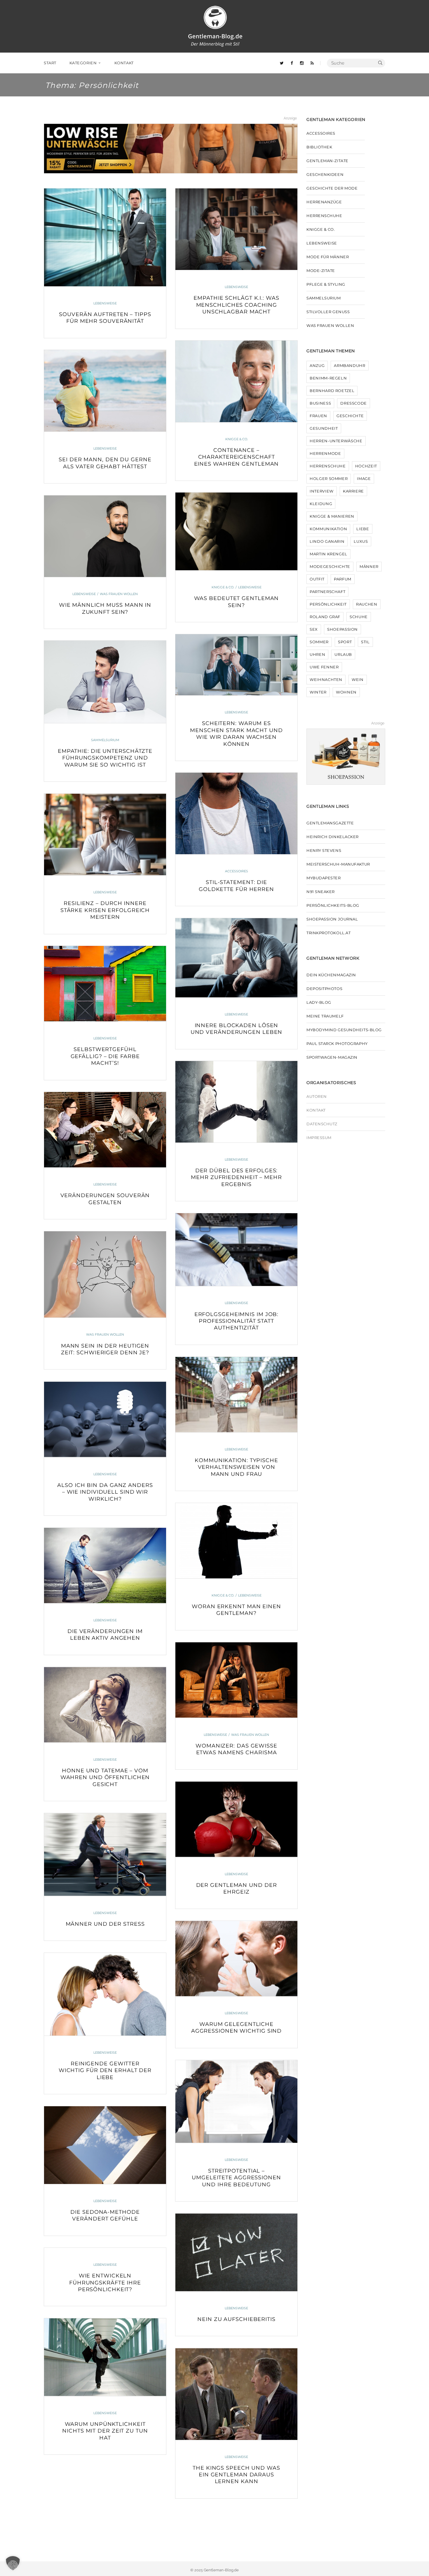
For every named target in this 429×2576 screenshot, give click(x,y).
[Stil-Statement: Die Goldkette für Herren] (236, 813)
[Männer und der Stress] (105, 1855)
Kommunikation (328, 529)
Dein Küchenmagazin (331, 975)
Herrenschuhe (324, 216)
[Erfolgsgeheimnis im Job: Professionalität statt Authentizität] (236, 1250)
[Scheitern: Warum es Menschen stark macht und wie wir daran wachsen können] (236, 665)
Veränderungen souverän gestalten (105, 1199)
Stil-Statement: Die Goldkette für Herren (236, 886)
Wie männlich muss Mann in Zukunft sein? (105, 608)
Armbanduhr (350, 365)
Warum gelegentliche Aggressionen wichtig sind (237, 2028)
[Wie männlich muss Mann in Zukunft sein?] (105, 536)
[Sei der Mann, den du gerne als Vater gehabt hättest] (105, 391)
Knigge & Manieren (332, 516)
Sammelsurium (105, 740)
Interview (322, 491)
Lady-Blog (319, 1002)
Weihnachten (326, 679)
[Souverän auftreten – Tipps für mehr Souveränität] (105, 237)
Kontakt (316, 1110)
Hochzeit (366, 466)
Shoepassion (342, 629)
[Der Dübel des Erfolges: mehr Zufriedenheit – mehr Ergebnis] (236, 1102)
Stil (365, 642)
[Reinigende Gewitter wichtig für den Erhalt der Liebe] (105, 1994)
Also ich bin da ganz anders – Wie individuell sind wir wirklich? (105, 1492)
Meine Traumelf (325, 1016)
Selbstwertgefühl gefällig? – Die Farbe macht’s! (105, 1056)
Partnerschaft (327, 592)
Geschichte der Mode (332, 188)
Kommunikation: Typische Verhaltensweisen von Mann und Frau (236, 1467)
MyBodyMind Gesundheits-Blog (344, 1030)
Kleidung (321, 504)
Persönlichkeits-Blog (333, 905)
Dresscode (354, 403)
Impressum (319, 1138)
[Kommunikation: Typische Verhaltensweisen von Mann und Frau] (236, 1395)
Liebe (363, 529)
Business (320, 403)
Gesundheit (324, 428)
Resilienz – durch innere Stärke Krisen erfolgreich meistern (105, 910)
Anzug (317, 365)
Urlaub (343, 654)
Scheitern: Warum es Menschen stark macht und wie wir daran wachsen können (236, 734)
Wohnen (346, 692)
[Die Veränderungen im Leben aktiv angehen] (105, 1566)
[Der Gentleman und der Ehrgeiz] (236, 1819)
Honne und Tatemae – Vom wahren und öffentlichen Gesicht (105, 1777)
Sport (345, 642)
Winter (318, 692)
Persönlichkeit (328, 604)
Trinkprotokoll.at (328, 933)
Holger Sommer (329, 479)
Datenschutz (322, 1124)
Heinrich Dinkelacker (333, 837)
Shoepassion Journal (332, 919)
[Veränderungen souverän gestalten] (105, 1130)
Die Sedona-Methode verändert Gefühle (105, 2215)
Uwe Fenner (324, 667)
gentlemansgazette (330, 823)
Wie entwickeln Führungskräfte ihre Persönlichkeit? (105, 2283)
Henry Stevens (324, 850)
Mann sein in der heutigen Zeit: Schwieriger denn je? (105, 1349)
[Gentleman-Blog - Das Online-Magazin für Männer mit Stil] (215, 26)
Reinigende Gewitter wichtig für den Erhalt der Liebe (105, 2070)
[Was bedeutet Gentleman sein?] (236, 531)
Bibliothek (319, 147)
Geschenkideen (325, 174)
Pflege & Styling (326, 284)
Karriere (353, 491)
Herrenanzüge (324, 202)
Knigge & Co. (237, 439)
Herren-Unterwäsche (336, 441)
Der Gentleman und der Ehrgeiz (237, 1888)
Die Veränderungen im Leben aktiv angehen (105, 1635)
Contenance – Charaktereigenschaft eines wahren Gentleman (237, 457)
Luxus (361, 541)
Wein (358, 679)
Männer (369, 566)
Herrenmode (325, 453)
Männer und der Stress (105, 1924)
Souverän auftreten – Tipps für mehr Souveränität (105, 318)
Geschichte (350, 416)
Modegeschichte (330, 566)
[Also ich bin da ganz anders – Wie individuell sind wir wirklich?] (105, 1419)
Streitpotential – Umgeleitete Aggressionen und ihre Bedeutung (236, 2178)
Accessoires (237, 871)
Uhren (317, 654)
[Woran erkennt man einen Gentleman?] (236, 1541)
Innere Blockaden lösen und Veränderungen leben (237, 1029)
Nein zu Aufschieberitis (236, 2319)
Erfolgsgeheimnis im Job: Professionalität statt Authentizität (237, 1321)
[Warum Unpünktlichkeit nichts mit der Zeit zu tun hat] (105, 2357)
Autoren (317, 1096)
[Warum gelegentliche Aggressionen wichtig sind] (236, 1959)
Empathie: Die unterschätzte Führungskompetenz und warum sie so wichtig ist (105, 758)
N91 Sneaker (321, 892)
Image (364, 479)
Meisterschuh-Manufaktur (338, 864)
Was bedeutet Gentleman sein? (237, 602)
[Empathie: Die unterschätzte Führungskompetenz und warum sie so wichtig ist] (105, 682)
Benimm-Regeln (328, 378)
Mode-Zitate (321, 271)
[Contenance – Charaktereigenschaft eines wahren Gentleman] (236, 381)
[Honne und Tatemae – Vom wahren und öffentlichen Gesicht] (105, 1705)
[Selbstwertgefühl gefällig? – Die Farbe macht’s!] (105, 984)
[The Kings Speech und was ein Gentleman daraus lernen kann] (236, 2394)
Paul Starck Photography (337, 1043)
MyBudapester (324, 878)
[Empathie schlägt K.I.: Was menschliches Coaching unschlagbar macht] (236, 229)
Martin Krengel (328, 554)
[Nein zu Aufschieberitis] (236, 2253)
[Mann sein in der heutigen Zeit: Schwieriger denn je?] (105, 1274)
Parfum (343, 579)
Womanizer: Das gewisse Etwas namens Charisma (236, 1749)
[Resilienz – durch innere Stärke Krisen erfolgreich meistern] (105, 834)
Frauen (318, 416)
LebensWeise (105, 303)
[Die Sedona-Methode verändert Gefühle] (105, 2145)
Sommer (319, 642)
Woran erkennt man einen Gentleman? (236, 1610)
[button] (13, 2563)
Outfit (317, 579)
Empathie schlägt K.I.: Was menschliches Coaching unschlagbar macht (236, 305)
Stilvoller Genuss (328, 312)
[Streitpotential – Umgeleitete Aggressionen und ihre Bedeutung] (236, 2102)
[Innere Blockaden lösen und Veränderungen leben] (236, 958)
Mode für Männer (328, 257)
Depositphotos (324, 989)
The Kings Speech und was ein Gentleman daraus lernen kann (236, 2475)
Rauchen (367, 604)
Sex (314, 629)
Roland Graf (325, 617)
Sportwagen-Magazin (332, 1057)
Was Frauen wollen (119, 594)
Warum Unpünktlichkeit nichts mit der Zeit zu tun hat (105, 2431)
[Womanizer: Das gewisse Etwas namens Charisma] (236, 1680)
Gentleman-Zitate (327, 161)
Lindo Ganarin (327, 541)
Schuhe (359, 617)
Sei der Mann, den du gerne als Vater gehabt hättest (105, 463)
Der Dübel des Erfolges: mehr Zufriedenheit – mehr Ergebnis (236, 1177)
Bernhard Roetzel (332, 391)
